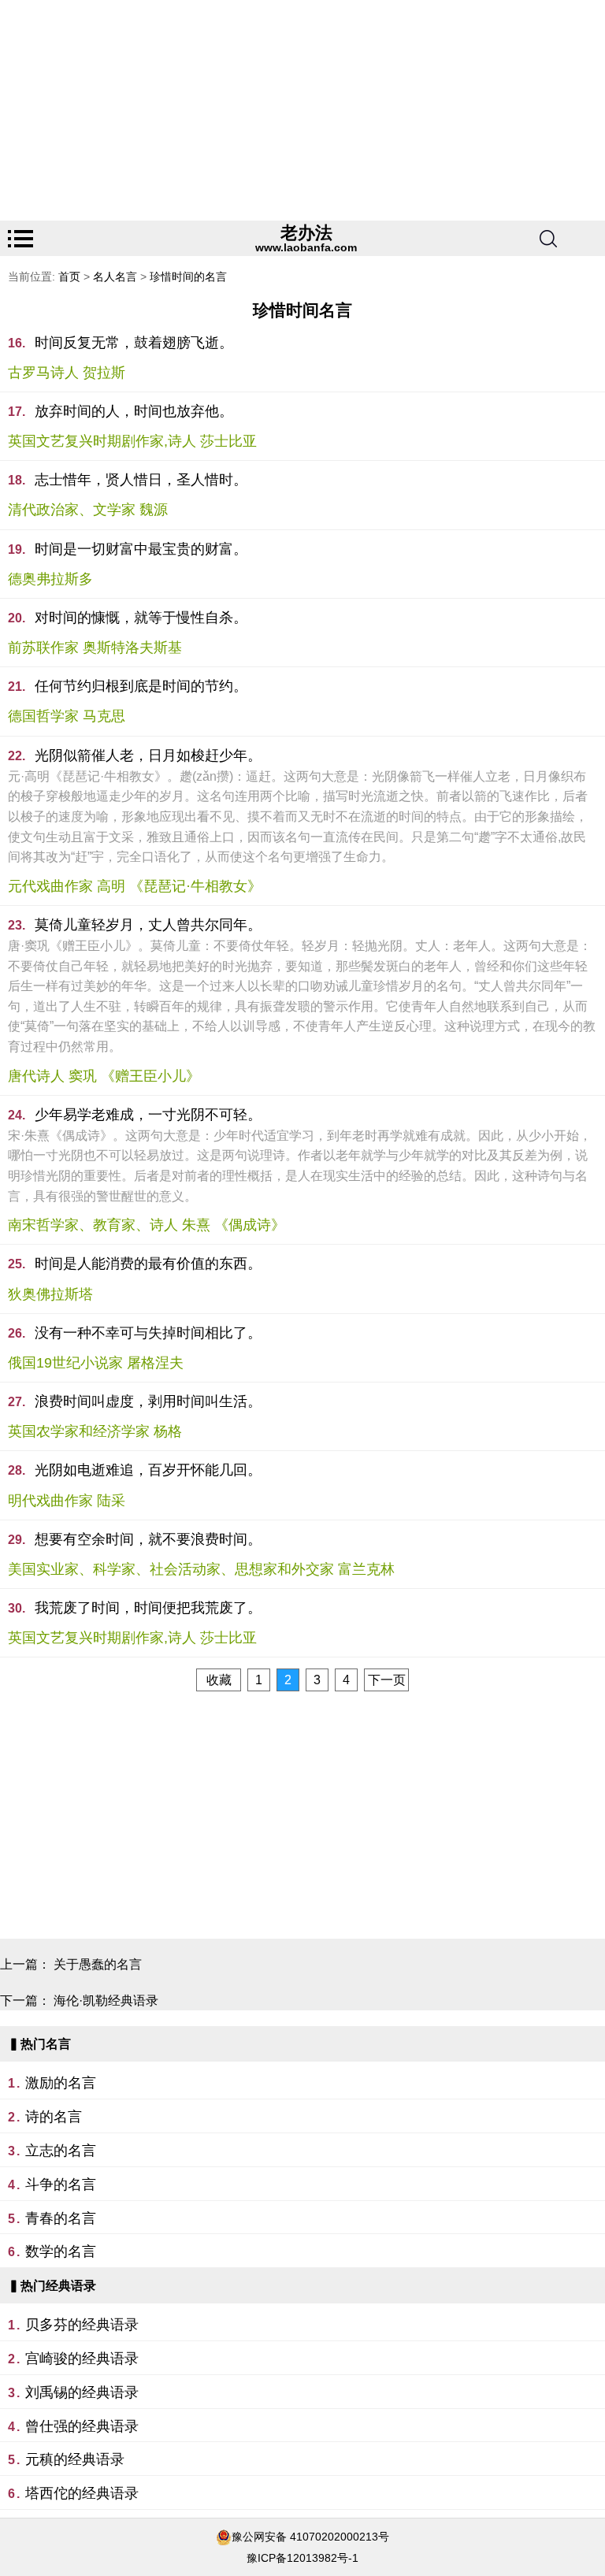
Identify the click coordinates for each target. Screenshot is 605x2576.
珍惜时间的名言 (188, 277)
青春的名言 (61, 2218)
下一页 (387, 1680)
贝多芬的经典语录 (82, 2325)
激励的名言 (61, 2083)
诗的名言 (54, 2117)
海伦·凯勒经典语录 (106, 2001)
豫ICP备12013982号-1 (302, 2558)
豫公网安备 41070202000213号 (310, 2537)
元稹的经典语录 (75, 2459)
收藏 (219, 1680)
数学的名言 (61, 2251)
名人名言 (115, 277)
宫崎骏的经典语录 (82, 2359)
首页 (69, 277)
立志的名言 (61, 2151)
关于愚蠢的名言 (98, 1964)
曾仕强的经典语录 (82, 2426)
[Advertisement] (302, 110)
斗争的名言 (61, 2184)
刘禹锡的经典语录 (82, 2392)
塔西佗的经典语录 (82, 2493)
